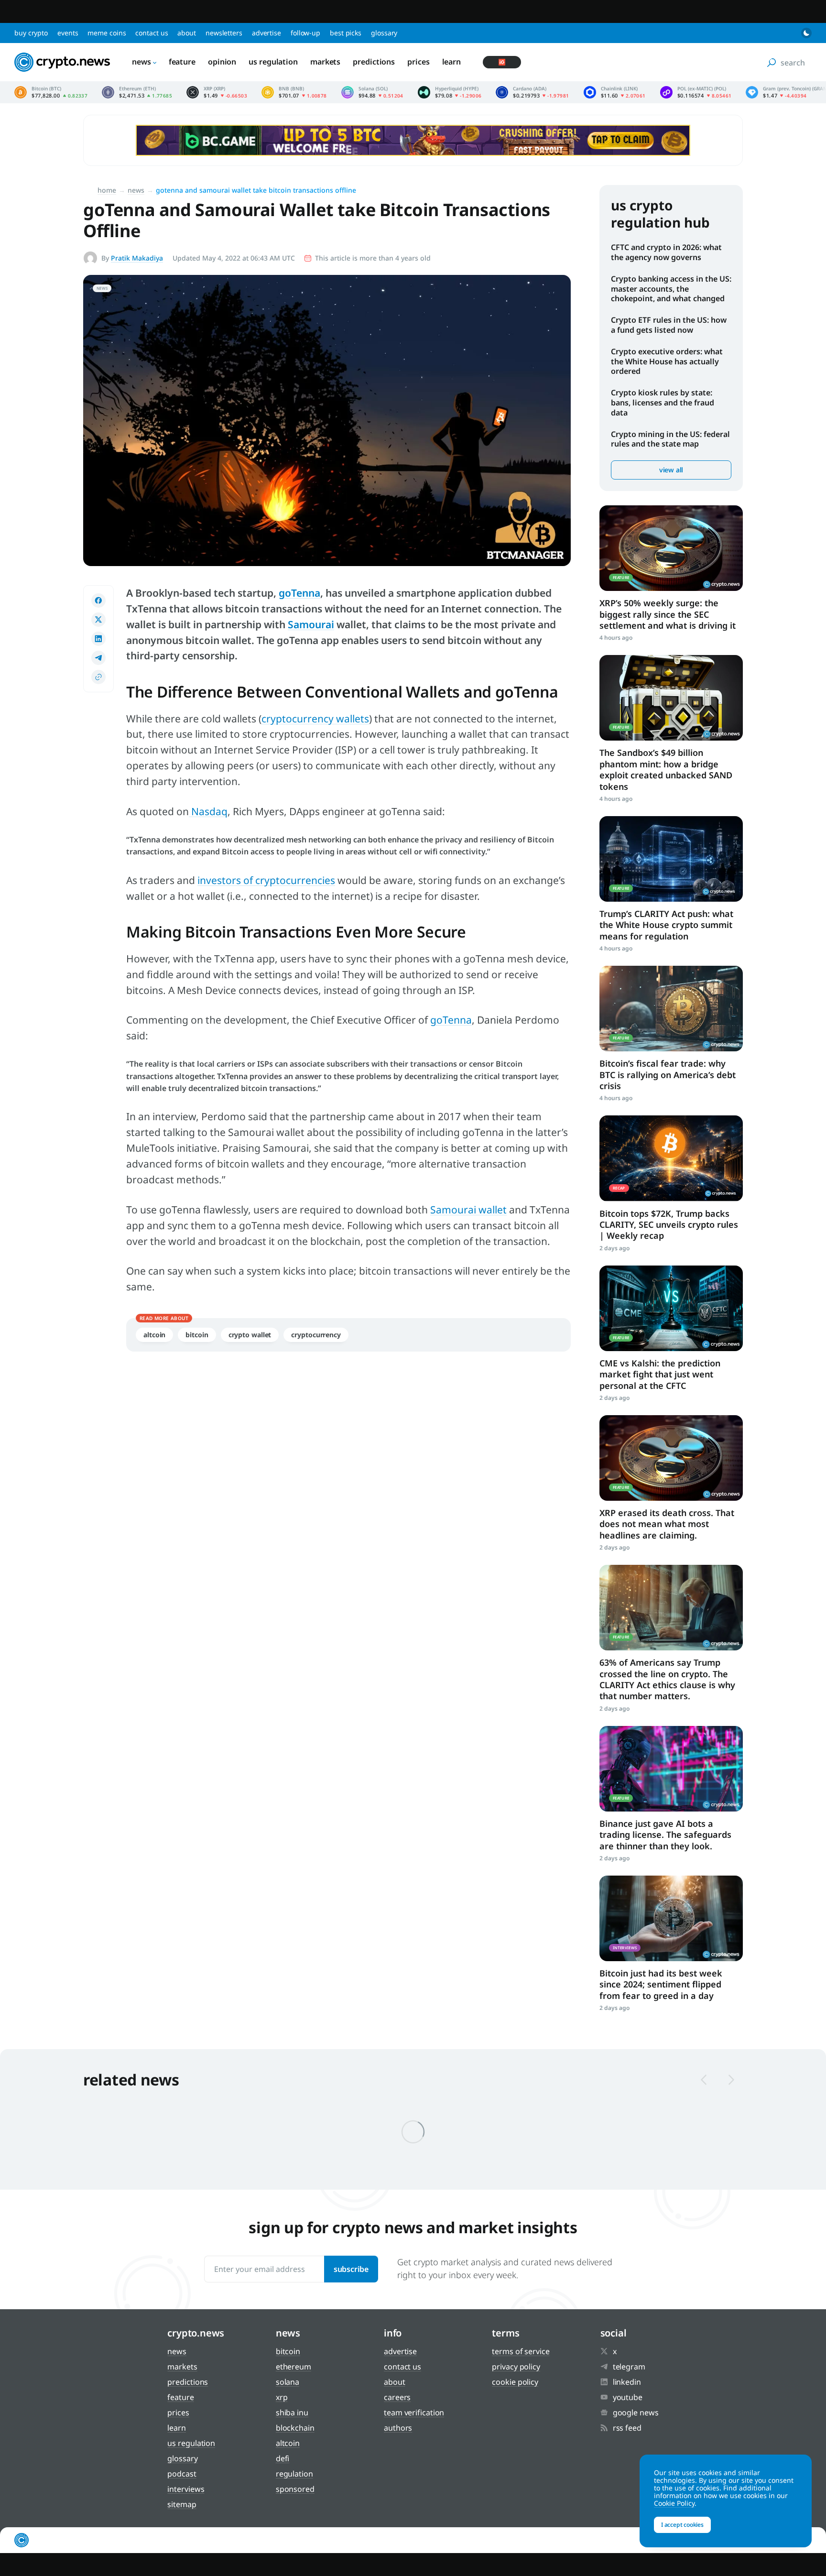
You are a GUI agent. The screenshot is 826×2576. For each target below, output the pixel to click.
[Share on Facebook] (98, 600)
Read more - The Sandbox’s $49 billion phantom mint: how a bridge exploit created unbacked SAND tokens (671, 698)
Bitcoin (197, 1335)
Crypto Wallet (250, 1335)
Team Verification (414, 2412)
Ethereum (293, 2367)
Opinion (222, 62)
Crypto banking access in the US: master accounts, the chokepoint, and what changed (671, 289)
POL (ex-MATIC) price (696, 92)
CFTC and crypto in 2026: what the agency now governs (666, 252)
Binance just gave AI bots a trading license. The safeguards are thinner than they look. (665, 1835)
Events (68, 33)
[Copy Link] (98, 677)
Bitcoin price (51, 92)
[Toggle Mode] (806, 33)
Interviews (186, 2489)
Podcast (182, 2474)
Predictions (374, 62)
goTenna (299, 593)
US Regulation (273, 62)
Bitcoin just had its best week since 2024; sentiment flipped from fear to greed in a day (661, 1984)
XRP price (217, 92)
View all (671, 470)
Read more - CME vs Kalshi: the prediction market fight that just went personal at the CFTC (671, 1308)
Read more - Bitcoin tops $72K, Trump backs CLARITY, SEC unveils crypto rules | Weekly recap (671, 1158)
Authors (398, 2428)
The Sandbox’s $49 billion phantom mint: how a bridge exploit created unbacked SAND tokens (666, 769)
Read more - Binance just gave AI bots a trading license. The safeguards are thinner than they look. (671, 1769)
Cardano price (532, 92)
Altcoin (154, 1335)
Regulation (294, 2474)
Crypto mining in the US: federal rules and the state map (670, 439)
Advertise (266, 33)
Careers (397, 2397)
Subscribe (351, 2269)
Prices (418, 62)
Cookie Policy (515, 2382)
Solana (288, 2382)
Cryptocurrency (316, 1335)
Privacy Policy (516, 2367)
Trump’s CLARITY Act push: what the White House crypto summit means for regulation (666, 925)
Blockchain (295, 2428)
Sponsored (295, 2489)
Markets (325, 62)
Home (107, 190)
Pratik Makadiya (137, 258)
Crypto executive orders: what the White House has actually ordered (667, 361)
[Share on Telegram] (98, 658)
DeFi (283, 2458)
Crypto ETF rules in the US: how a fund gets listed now (669, 325)
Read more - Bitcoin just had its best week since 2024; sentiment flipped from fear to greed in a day (671, 1918)
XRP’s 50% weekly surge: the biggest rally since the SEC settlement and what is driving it (668, 614)
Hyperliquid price (450, 92)
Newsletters (224, 33)
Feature (182, 62)
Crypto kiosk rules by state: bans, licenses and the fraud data (663, 403)
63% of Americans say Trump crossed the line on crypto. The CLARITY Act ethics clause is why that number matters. (667, 1679)
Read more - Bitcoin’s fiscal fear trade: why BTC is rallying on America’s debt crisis (671, 1009)
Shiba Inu (292, 2412)
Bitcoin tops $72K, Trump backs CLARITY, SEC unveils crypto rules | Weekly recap (669, 1225)
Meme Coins (107, 33)
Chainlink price (615, 92)
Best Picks (346, 33)
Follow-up (305, 33)
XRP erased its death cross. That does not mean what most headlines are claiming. (667, 1524)
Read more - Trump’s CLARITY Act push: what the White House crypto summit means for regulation (671, 859)
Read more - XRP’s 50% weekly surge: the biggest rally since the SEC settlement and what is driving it (671, 548)
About (187, 33)
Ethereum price (137, 92)
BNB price (294, 92)
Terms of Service (521, 2351)
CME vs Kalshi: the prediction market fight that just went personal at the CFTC (660, 1374)
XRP (282, 2397)
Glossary (384, 33)
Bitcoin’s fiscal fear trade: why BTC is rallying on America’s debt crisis (668, 1075)
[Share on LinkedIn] (98, 639)
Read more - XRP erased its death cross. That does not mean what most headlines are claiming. (671, 1458)
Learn (452, 62)
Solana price (372, 92)
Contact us (152, 33)
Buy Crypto (31, 33)
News (141, 62)
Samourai (311, 624)
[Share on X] (98, 620)
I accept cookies (682, 2525)
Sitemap (182, 2504)
